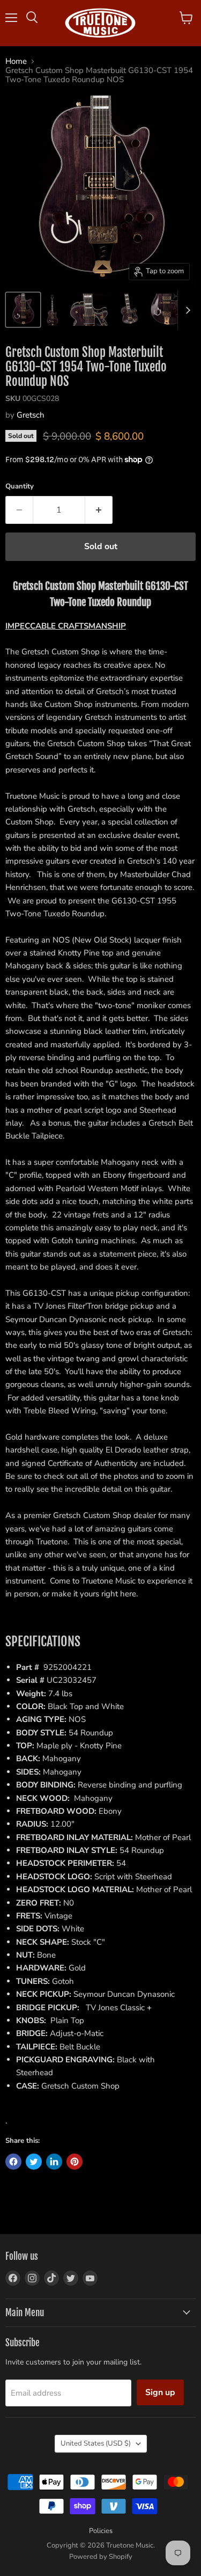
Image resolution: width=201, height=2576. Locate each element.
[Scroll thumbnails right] (186, 310)
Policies (101, 2531)
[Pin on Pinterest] (75, 2162)
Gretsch (31, 415)
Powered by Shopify (101, 2557)
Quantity (20, 487)
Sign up (160, 2392)
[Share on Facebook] (13, 2162)
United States (96, 2443)
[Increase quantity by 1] (99, 510)
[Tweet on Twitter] (34, 2162)
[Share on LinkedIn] (54, 2162)
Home (16, 61)
